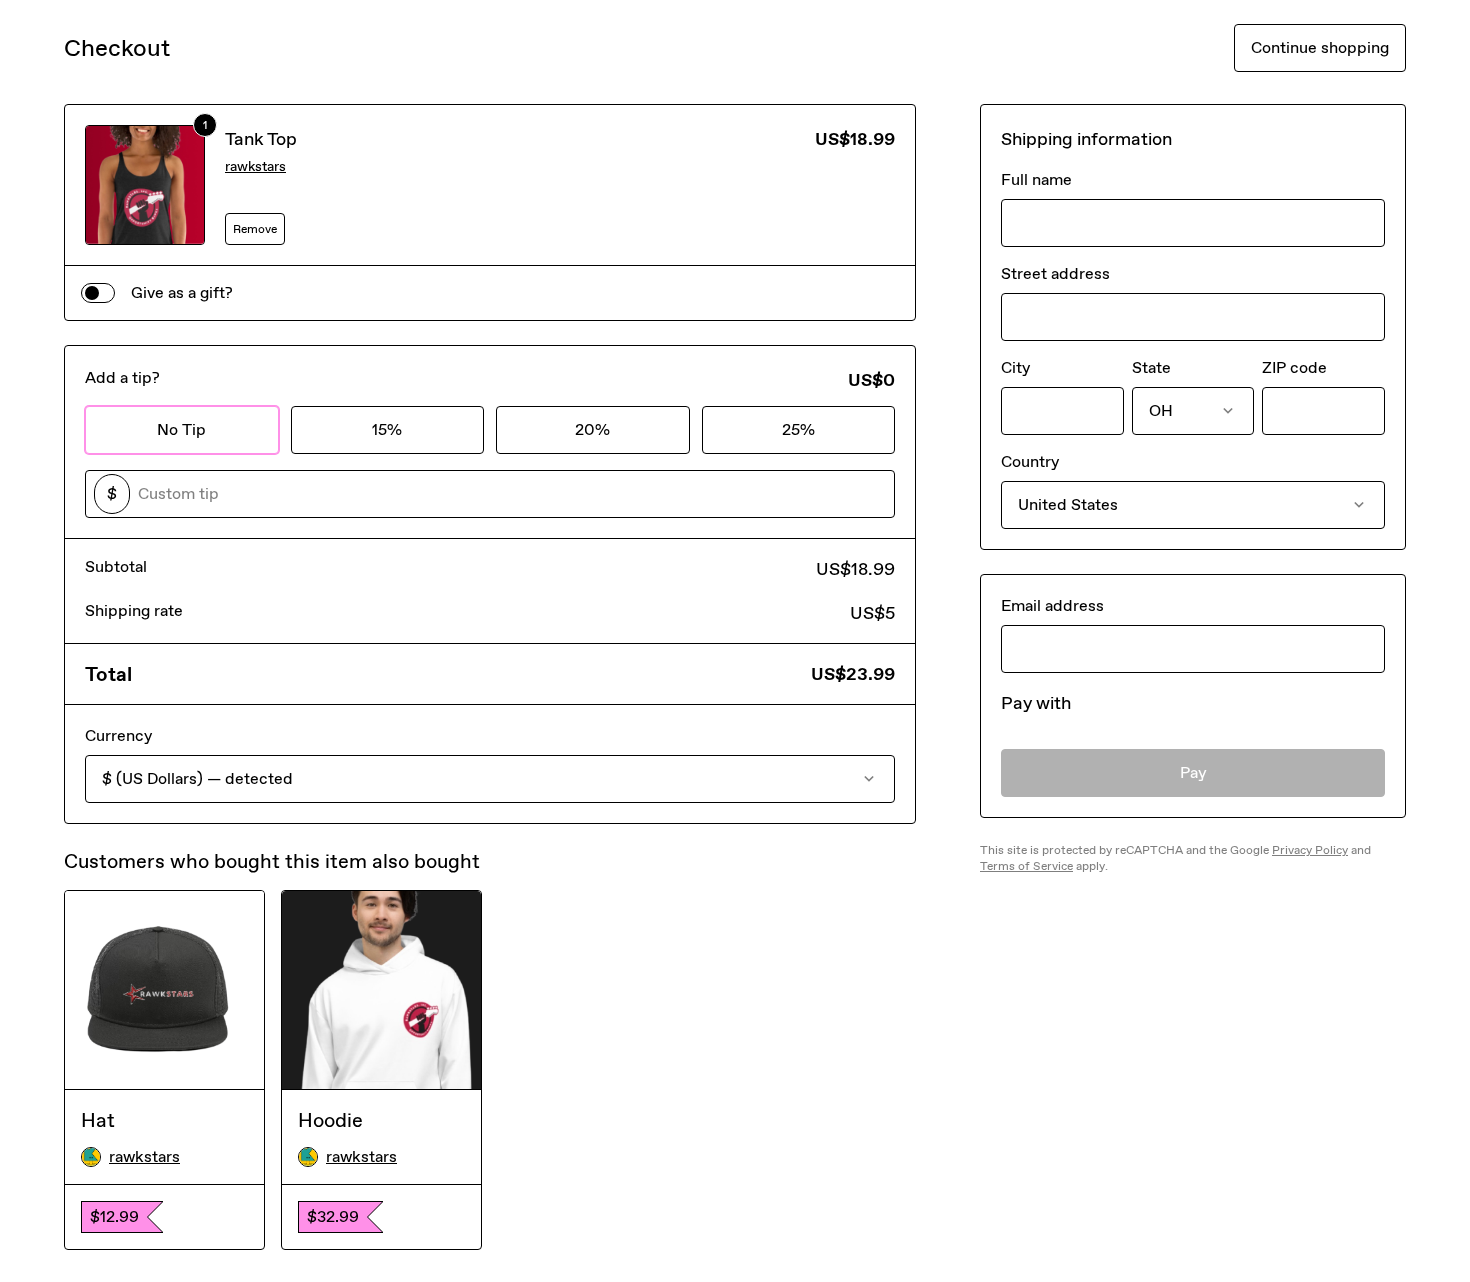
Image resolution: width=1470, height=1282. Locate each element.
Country (1030, 461)
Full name (1036, 179)
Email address (1052, 605)
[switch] (98, 293)
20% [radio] (592, 429)
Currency (118, 735)
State (1151, 367)
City (1015, 367)
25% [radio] (798, 429)
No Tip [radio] (181, 429)
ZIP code (1294, 367)
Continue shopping (1320, 47)
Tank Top (261, 139)
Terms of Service (1026, 866)
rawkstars (255, 166)
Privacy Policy (1310, 850)
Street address (1055, 273)
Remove (255, 229)
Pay (1193, 772)
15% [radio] (387, 429)
